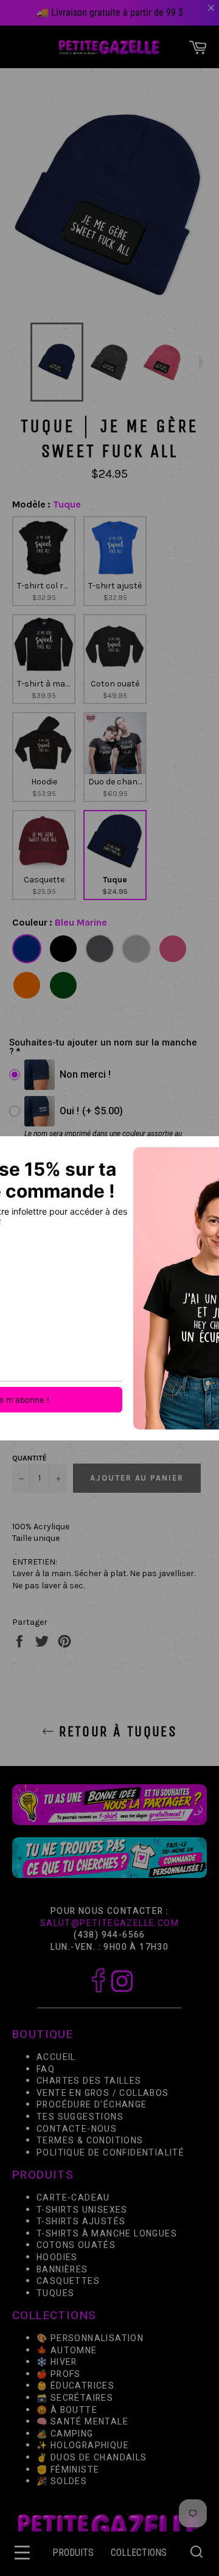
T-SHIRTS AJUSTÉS (81, 2222)
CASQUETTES (68, 2281)
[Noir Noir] (63, 949)
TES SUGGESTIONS (80, 2117)
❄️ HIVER (57, 2362)
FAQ (46, 2069)
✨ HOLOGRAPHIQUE (83, 2445)
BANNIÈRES (62, 2269)
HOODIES (57, 2257)
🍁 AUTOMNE (67, 2350)
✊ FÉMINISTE (68, 2469)
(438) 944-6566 (109, 1935)
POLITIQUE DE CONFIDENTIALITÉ (110, 2153)
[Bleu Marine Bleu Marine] (27, 949)
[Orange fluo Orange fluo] (27, 985)
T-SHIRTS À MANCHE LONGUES (107, 2234)
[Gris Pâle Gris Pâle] (136, 949)
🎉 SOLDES (62, 2481)
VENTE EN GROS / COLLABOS (103, 2093)
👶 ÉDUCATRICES (75, 2386)
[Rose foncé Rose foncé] (173, 949)
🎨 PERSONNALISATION (90, 2338)
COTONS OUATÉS (76, 2245)
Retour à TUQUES (116, 1731)
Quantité (30, 1458)
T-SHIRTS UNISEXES (82, 2210)
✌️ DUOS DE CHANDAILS (93, 2458)
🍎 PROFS (59, 2374)
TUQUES (55, 2293)
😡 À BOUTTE (67, 2410)
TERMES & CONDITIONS (90, 2141)
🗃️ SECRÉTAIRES (75, 2398)
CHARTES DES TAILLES (89, 2081)
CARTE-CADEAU (73, 2198)
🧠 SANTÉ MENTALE (82, 2422)
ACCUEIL (56, 2057)
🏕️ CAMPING (65, 2434)
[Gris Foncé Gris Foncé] (100, 949)
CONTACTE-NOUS (77, 2129)
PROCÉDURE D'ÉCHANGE (92, 2105)
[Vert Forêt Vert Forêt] (63, 985)
